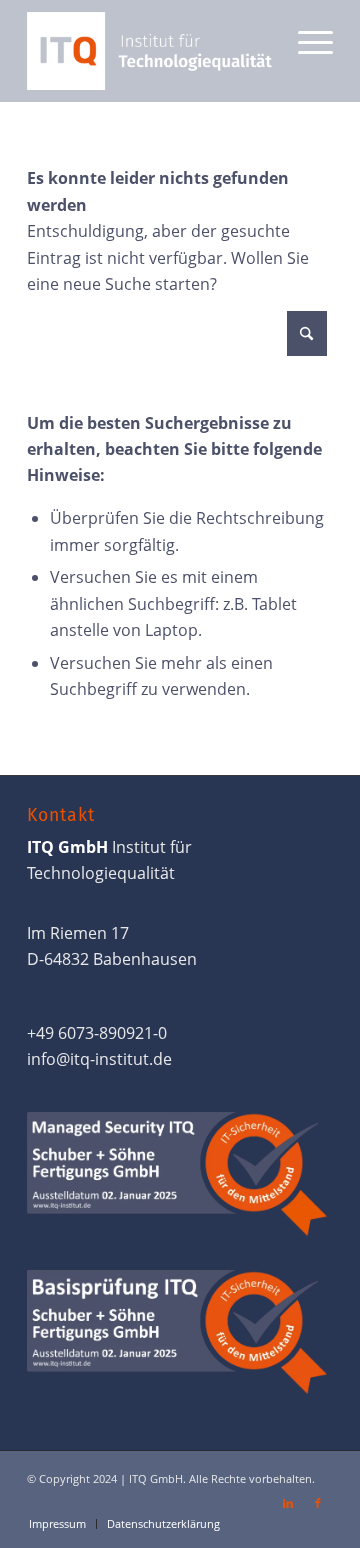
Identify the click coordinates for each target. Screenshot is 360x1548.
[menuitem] (305, 40)
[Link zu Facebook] (318, 1503)
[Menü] (305, 40)
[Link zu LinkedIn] (288, 1503)
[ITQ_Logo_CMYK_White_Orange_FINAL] (149, 51)
